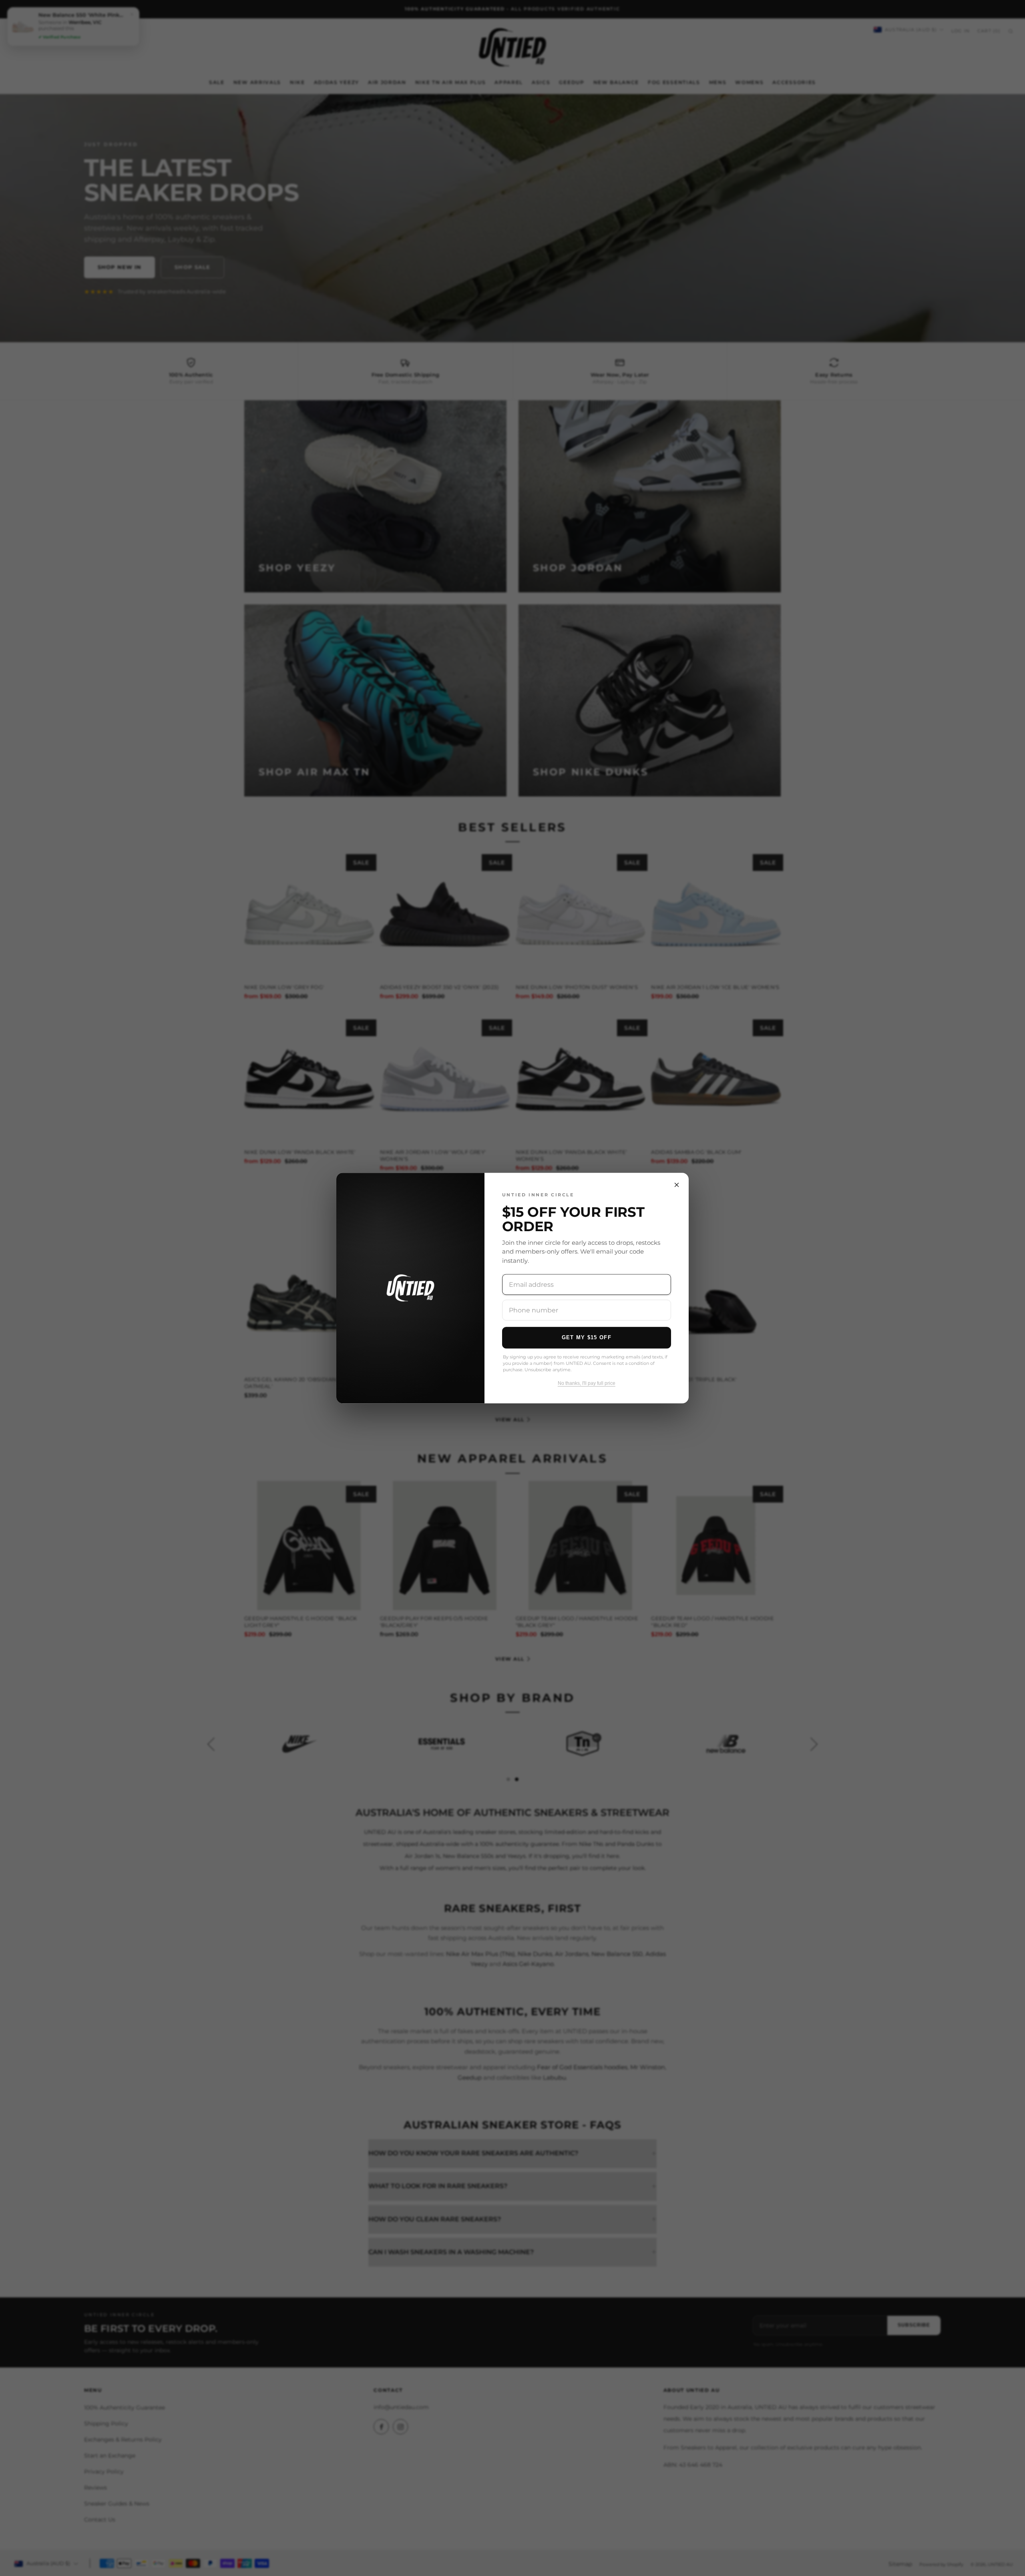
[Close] (677, 1185)
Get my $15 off (587, 1337)
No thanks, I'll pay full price (587, 1384)
